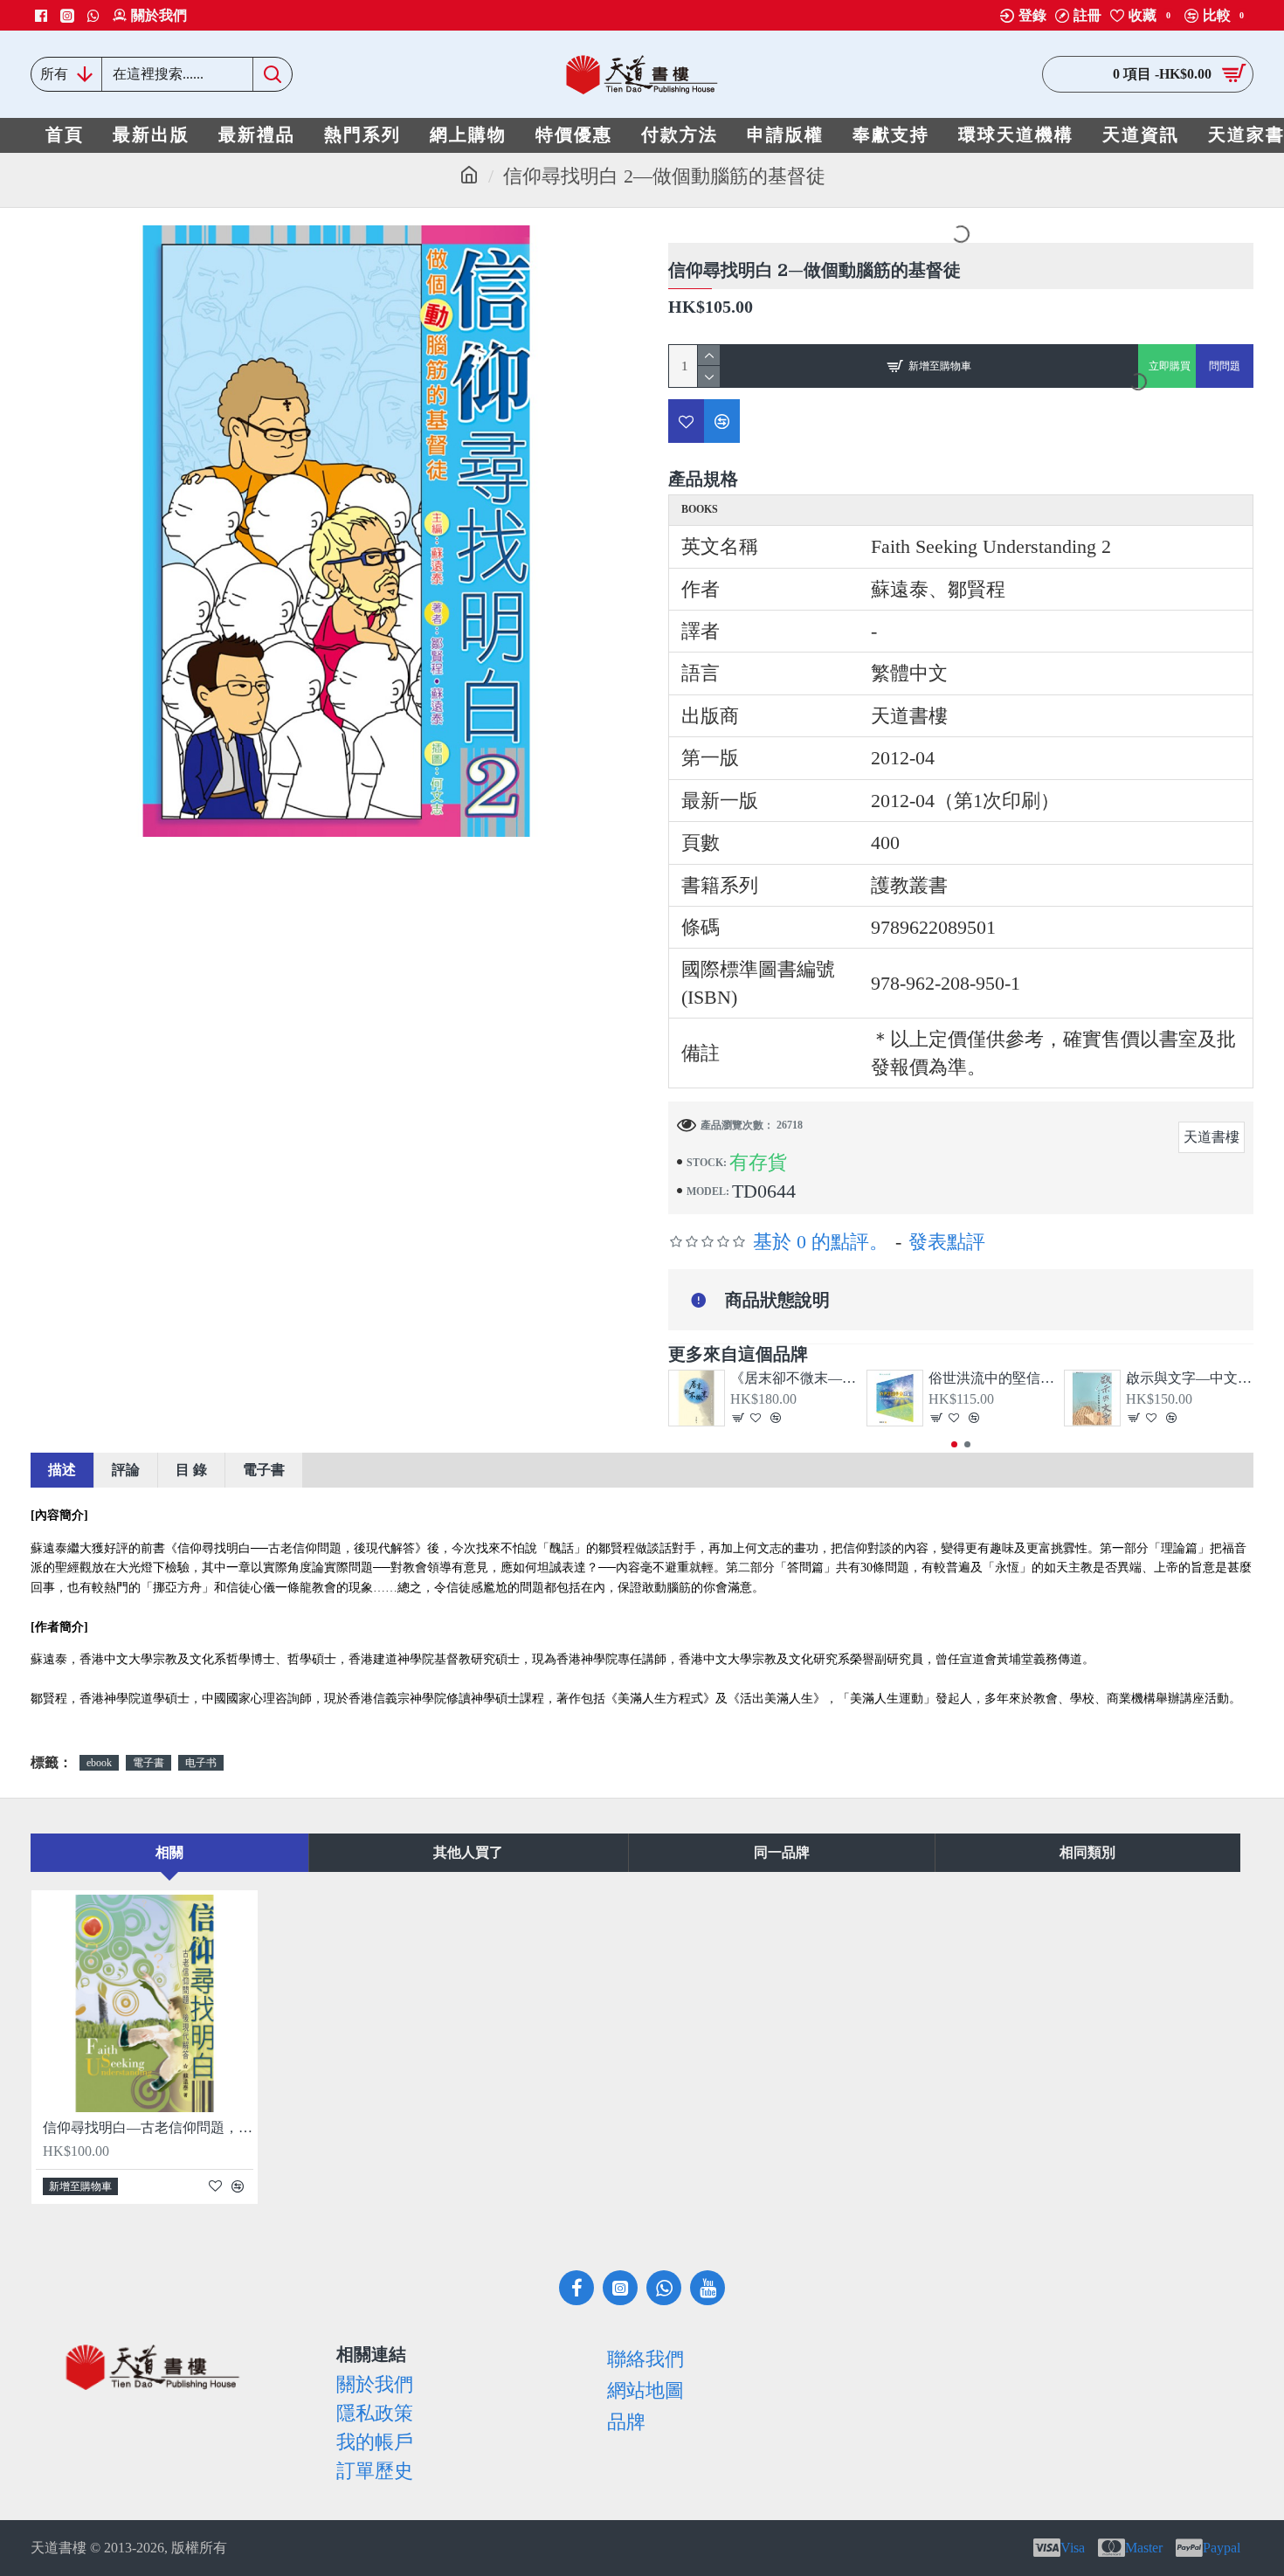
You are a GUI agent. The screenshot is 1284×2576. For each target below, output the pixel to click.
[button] (954, 1444)
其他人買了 (468, 1852)
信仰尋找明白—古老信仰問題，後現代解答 (148, 2127)
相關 (169, 1852)
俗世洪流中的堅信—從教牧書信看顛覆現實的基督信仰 (992, 1378)
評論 (126, 1470)
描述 (62, 1470)
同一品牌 (782, 1852)
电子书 (201, 1763)
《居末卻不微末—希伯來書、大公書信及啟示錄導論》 (794, 1378)
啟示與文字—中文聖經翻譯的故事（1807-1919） (1190, 1378)
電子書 (264, 1470)
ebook (99, 1763)
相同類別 (1087, 1852)
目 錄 (191, 1470)
